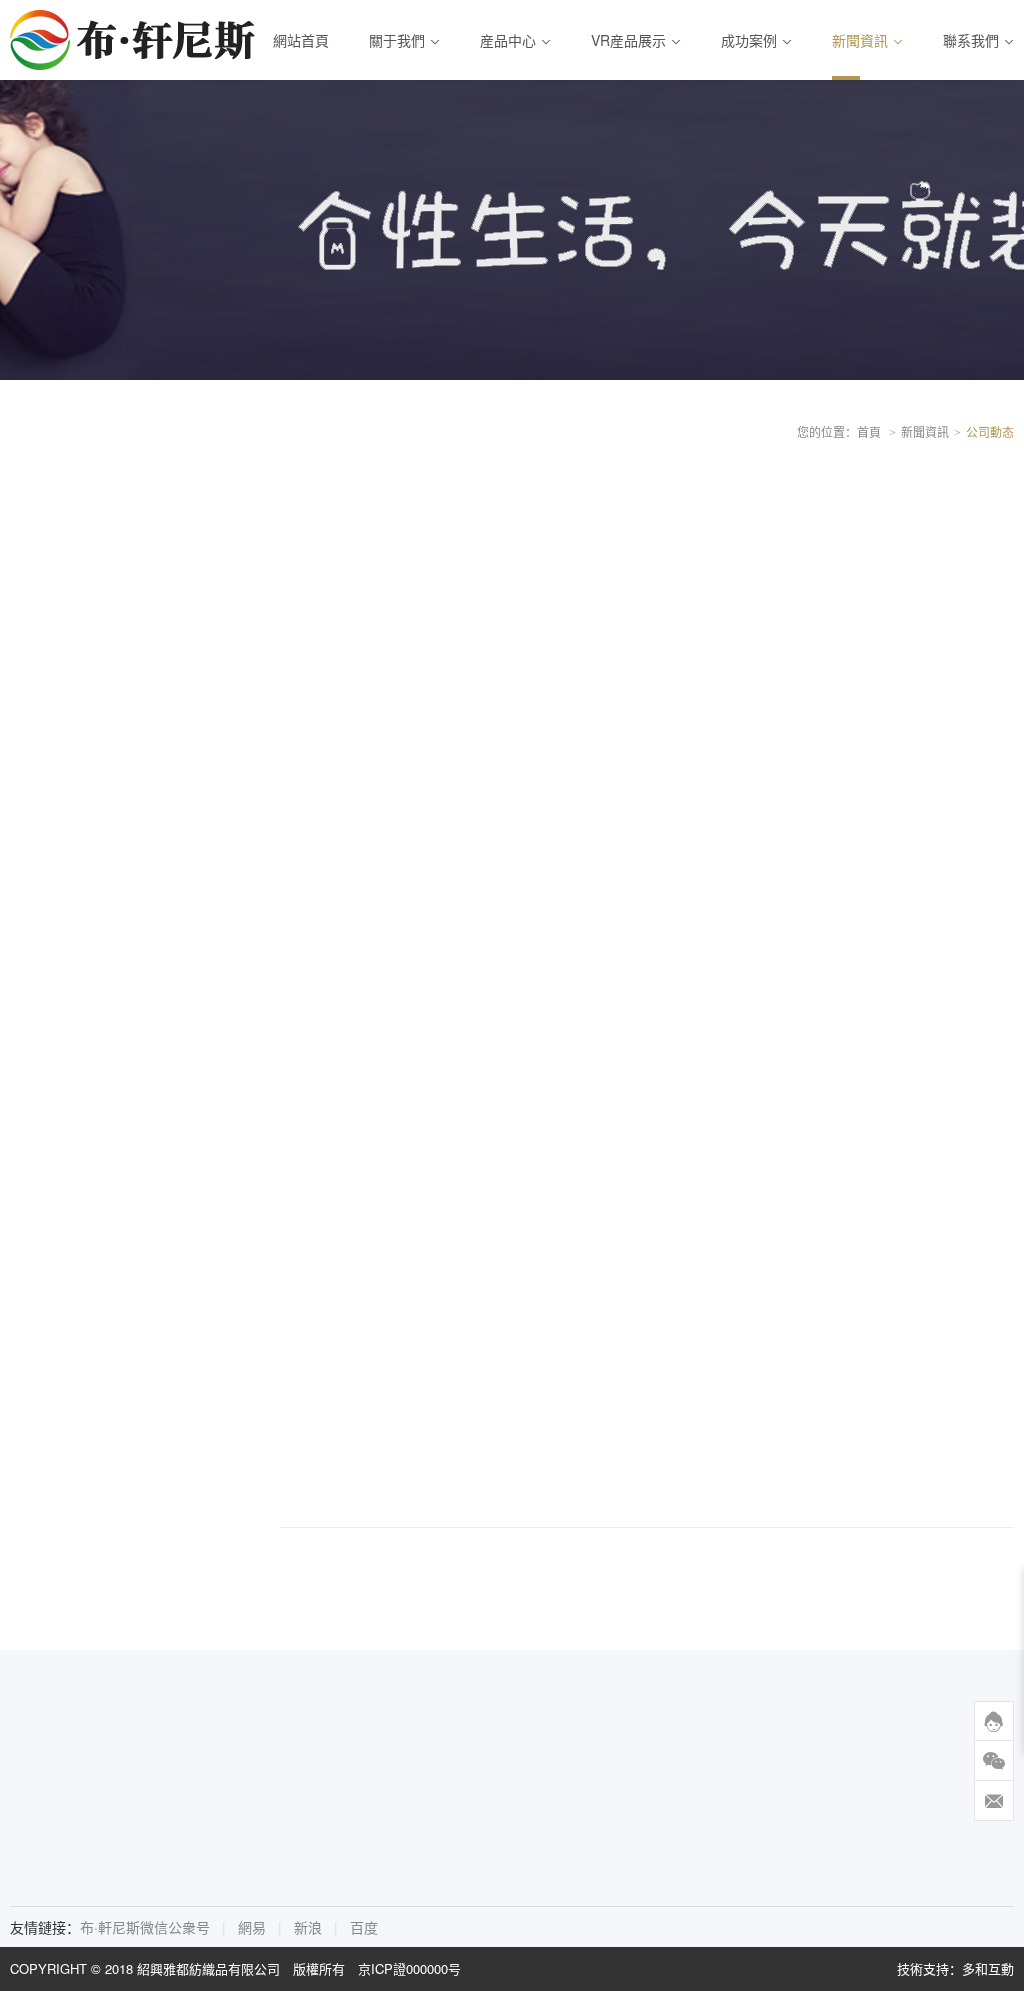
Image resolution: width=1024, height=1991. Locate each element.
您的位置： (827, 431)
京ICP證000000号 (409, 1968)
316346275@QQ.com (500, 1831)
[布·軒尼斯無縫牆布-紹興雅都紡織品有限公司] (135, 40)
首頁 (869, 431)
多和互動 (988, 1968)
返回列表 (607, 1569)
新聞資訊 (860, 40)
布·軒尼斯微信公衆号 (145, 1927)
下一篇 (748, 1569)
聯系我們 (971, 40)
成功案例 (749, 40)
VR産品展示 (628, 40)
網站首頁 (301, 40)
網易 (252, 1927)
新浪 (308, 1927)
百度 (364, 1927)
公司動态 (66, 536)
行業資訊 (66, 579)
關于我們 (397, 40)
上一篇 (322, 1569)
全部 (52, 493)
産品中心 (508, 40)
